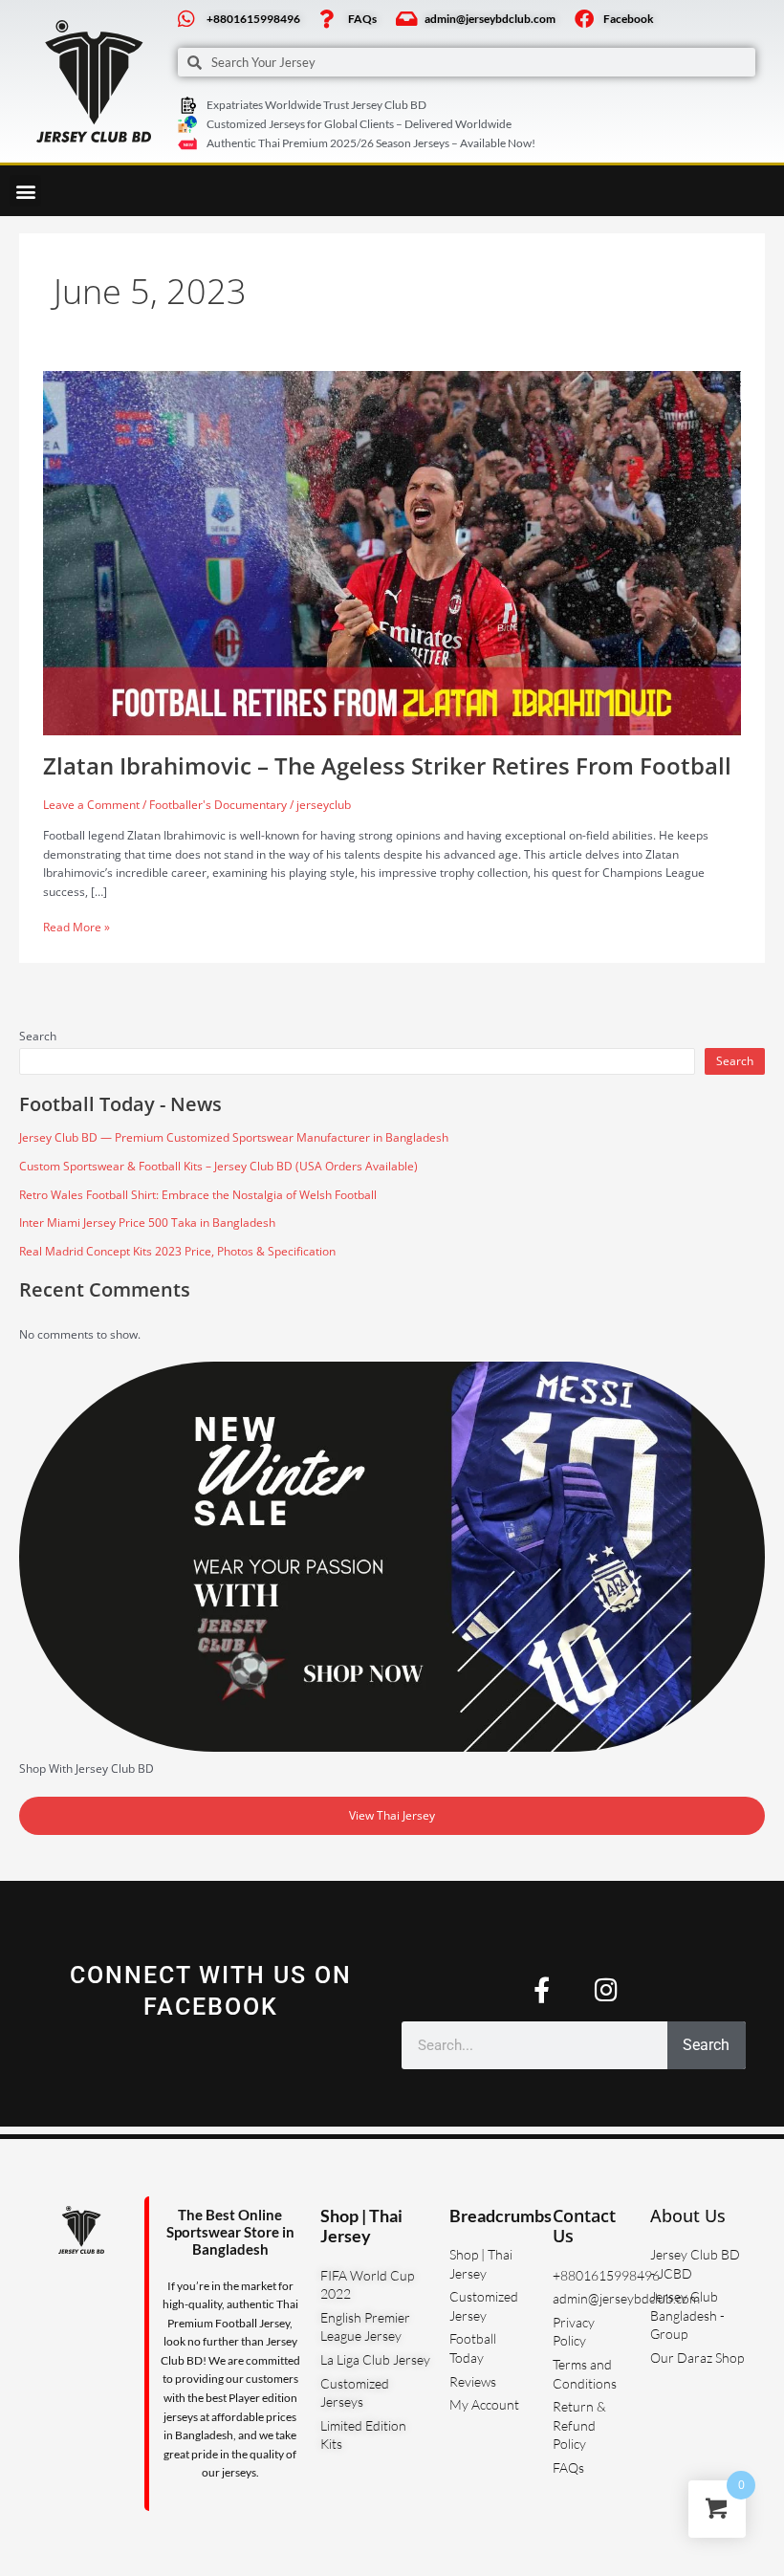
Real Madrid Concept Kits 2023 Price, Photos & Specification (177, 1251)
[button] (25, 191)
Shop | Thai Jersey (361, 2226)
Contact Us (584, 2226)
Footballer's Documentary (218, 804)
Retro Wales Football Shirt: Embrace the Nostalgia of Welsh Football (198, 1194)
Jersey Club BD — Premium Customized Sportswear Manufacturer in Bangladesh (234, 1137)
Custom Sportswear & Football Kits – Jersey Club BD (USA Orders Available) (218, 1166)
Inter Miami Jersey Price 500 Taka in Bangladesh (147, 1222)
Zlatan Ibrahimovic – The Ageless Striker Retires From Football (387, 766)
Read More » (76, 926)
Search (38, 1036)
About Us (688, 2216)
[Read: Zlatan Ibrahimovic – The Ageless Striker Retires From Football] (392, 552)
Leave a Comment (91, 804)
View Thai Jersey (392, 1815)
